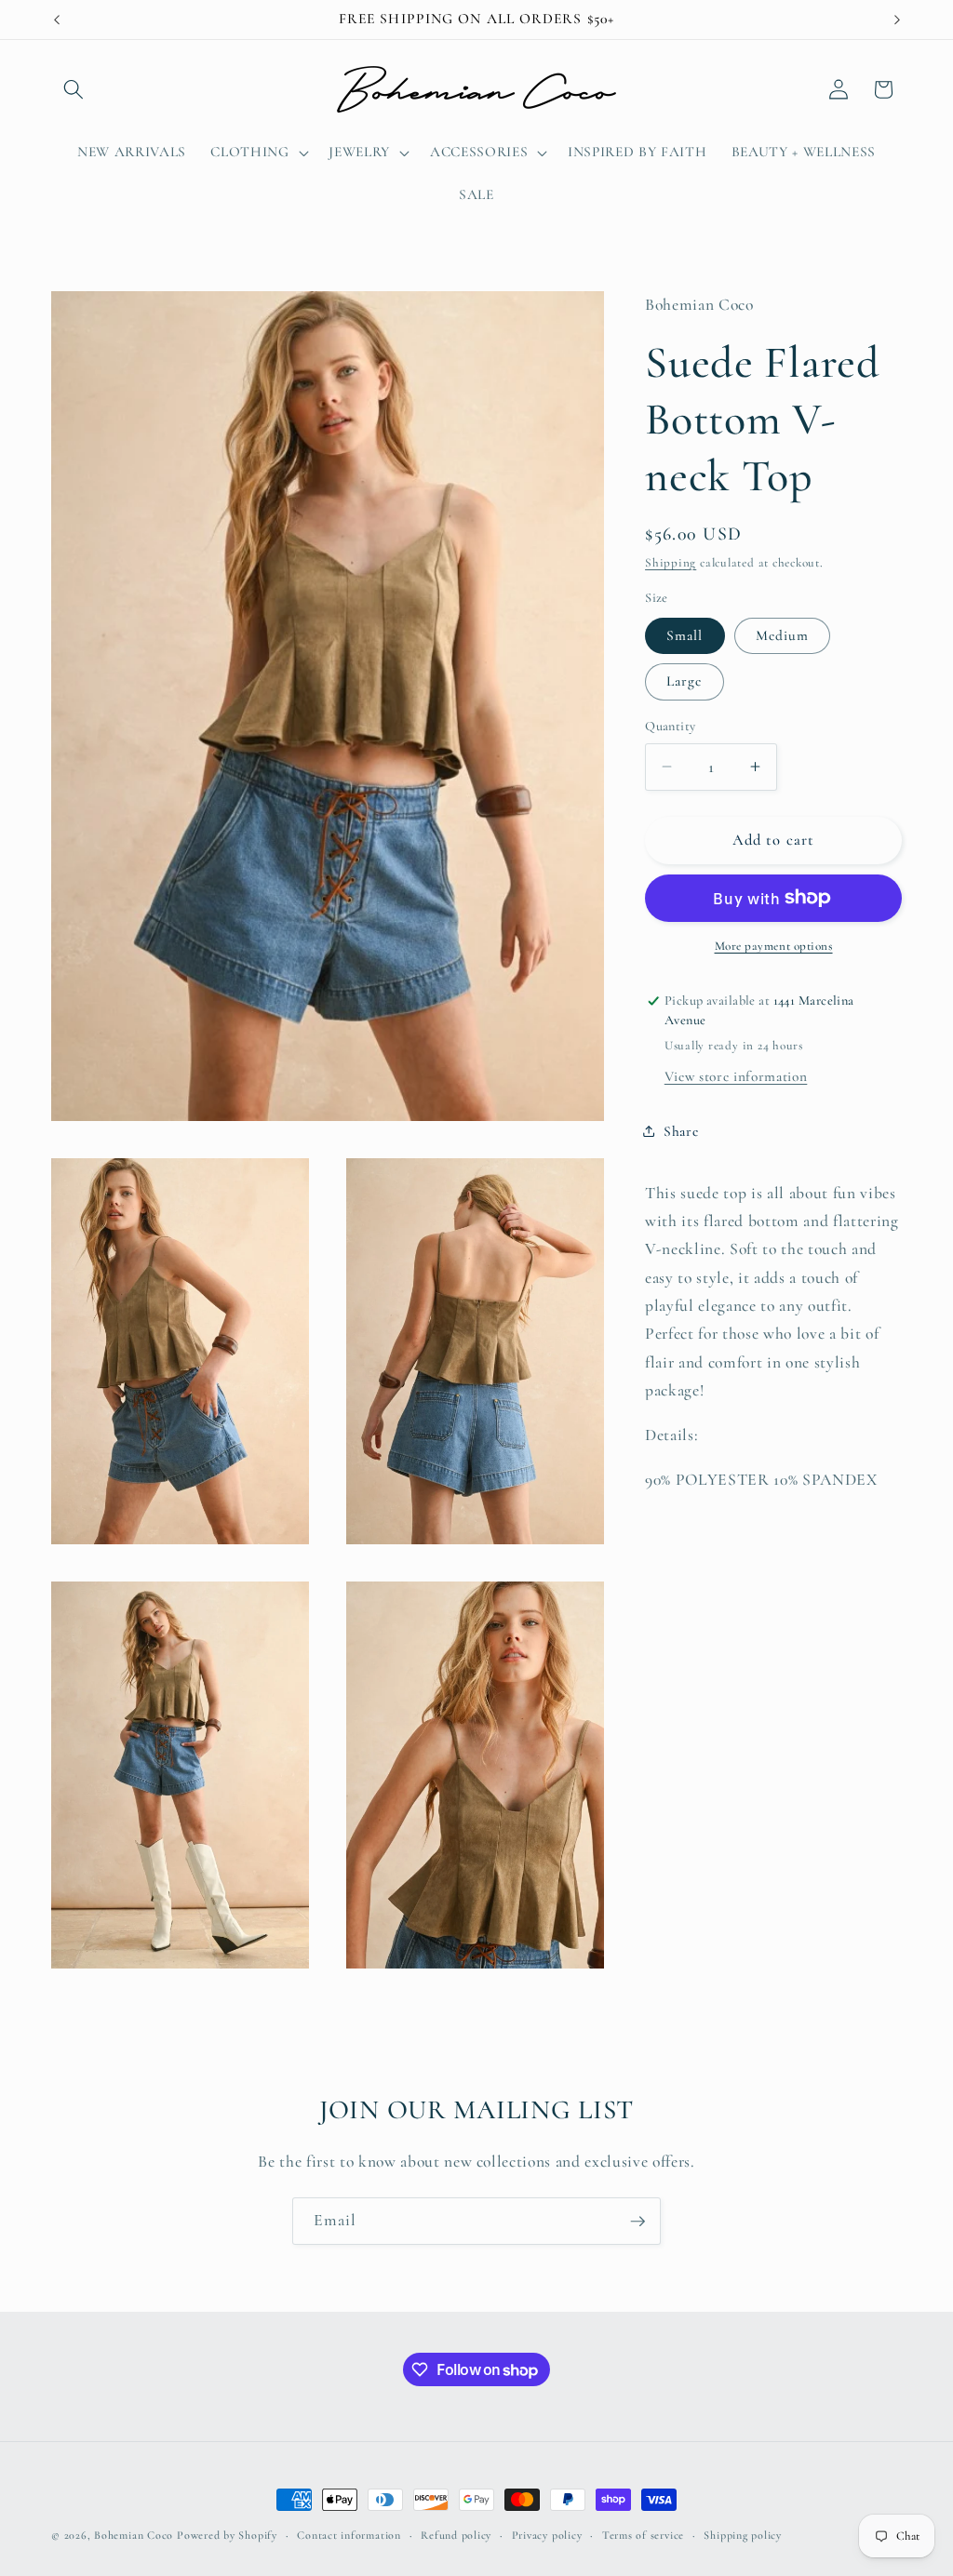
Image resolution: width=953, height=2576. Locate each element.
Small (685, 635)
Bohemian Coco (134, 2535)
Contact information (349, 2535)
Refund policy (456, 2535)
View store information (736, 1076)
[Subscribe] (638, 2222)
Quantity (671, 726)
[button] (74, 89)
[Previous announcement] (57, 20)
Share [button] (681, 1131)
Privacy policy (547, 2535)
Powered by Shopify (227, 2535)
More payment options (774, 946)
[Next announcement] (897, 20)
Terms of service (643, 2535)
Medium (783, 635)
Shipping (671, 563)
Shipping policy (743, 2535)
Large (685, 681)
